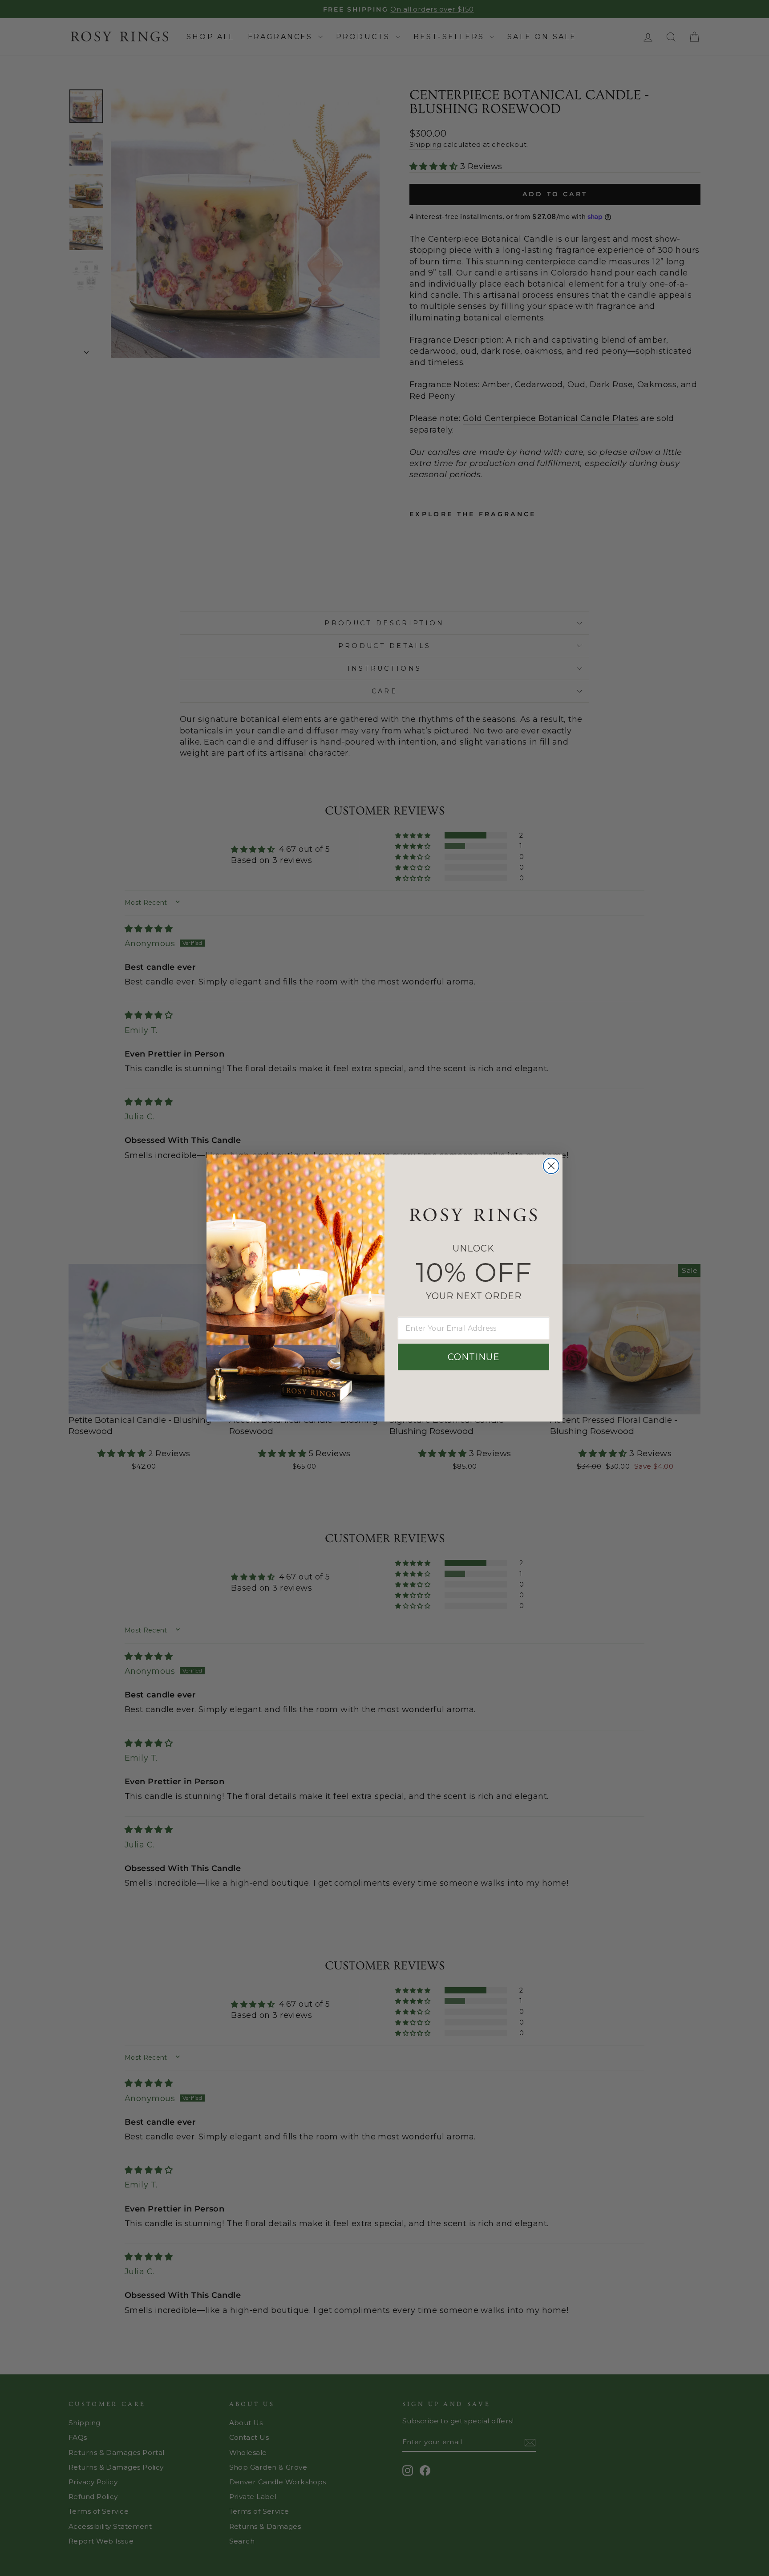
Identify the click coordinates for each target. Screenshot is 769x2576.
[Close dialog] (551, 1166)
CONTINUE (474, 1357)
